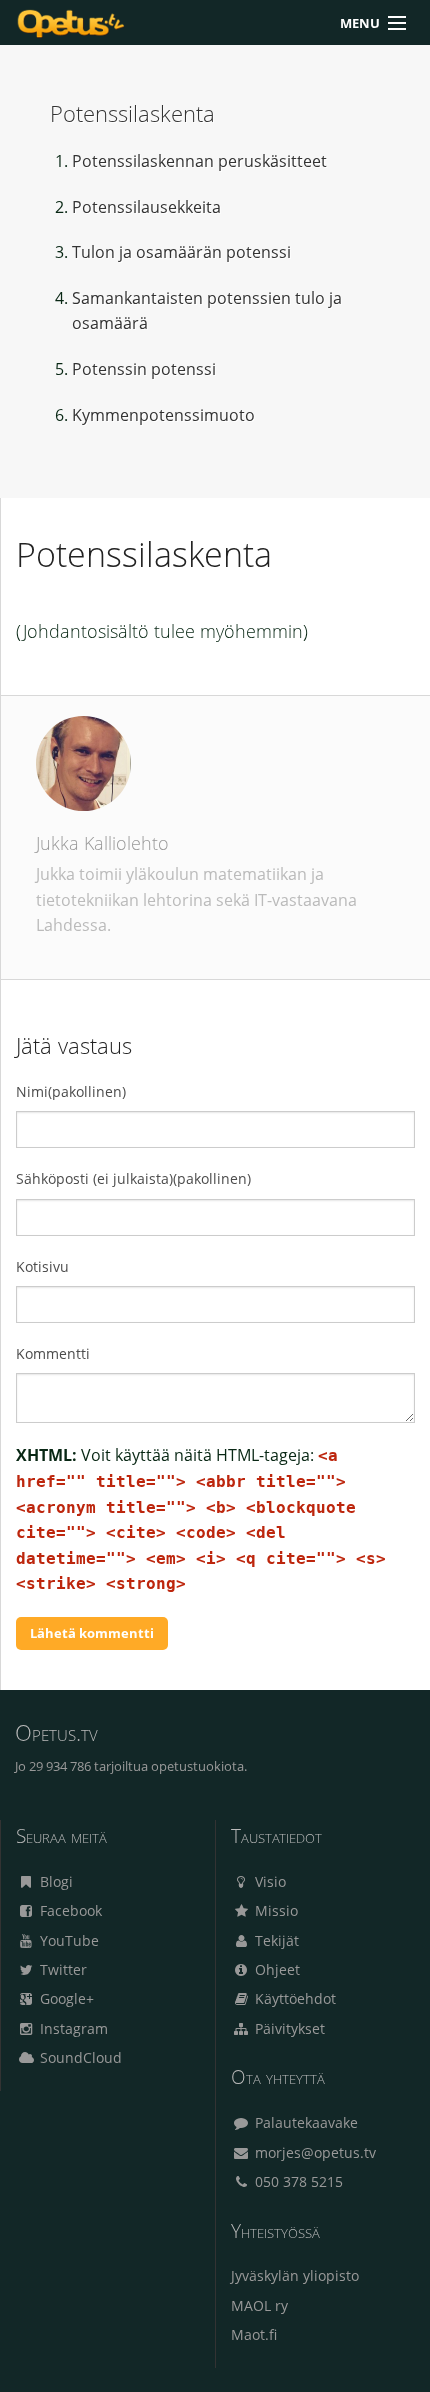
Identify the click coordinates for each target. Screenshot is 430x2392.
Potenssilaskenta (132, 113)
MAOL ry (259, 2305)
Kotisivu (42, 1266)
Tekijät (275, 1940)
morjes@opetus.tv (313, 2152)
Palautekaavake (304, 2122)
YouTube (67, 1940)
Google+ (65, 1998)
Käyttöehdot (293, 1998)
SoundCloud (79, 2057)
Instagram (72, 2028)
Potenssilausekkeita (146, 207)
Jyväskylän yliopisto (295, 2275)
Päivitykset (288, 2028)
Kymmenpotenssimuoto (163, 415)
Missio (274, 1910)
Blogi (54, 1881)
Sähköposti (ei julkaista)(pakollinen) (133, 1178)
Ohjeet (275, 1969)
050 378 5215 (297, 2181)
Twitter (61, 1969)
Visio (268, 1881)
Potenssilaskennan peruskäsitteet (199, 161)
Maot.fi (254, 2334)
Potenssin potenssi (144, 369)
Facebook (69, 1910)
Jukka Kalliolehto (102, 843)
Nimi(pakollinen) (71, 1091)
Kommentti (53, 1353)
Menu (360, 23)
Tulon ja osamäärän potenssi (181, 252)
